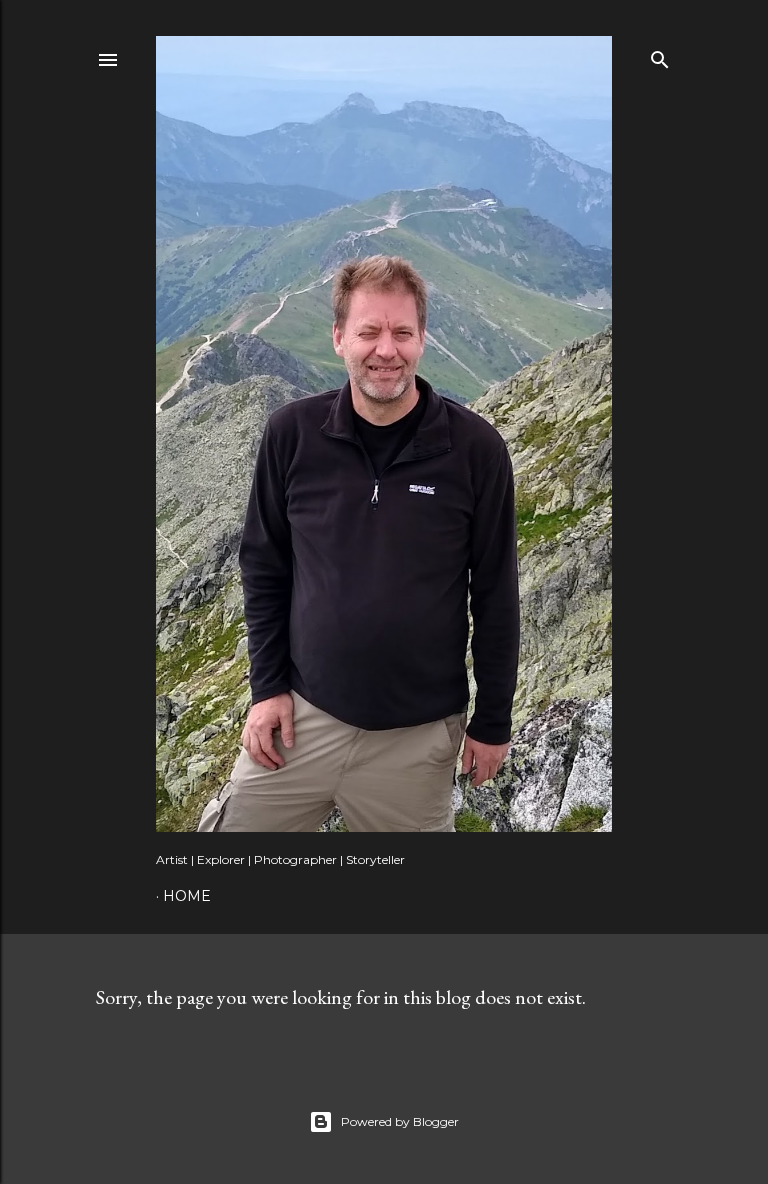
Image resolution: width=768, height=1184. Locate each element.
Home (187, 896)
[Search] (660, 55)
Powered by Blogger (400, 1121)
